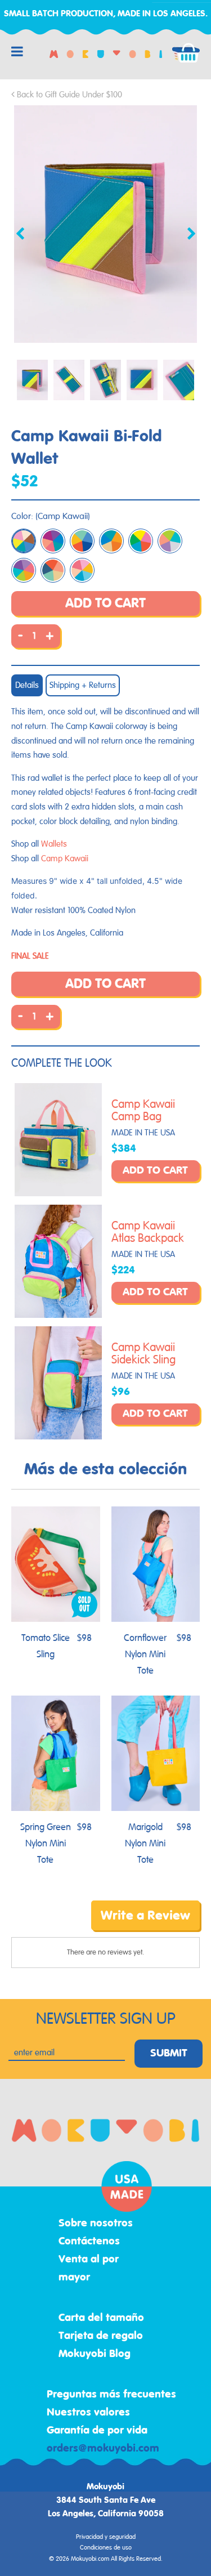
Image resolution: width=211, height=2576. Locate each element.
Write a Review (145, 1916)
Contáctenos (89, 2242)
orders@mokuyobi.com (103, 2449)
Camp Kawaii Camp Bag (143, 1111)
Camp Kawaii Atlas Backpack (148, 1232)
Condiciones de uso (106, 2548)
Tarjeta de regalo (101, 2336)
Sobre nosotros (96, 2224)
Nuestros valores (88, 2413)
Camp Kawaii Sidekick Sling (143, 1354)
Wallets (54, 844)
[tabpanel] (105, 224)
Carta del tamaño (101, 2318)
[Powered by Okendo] (40, 1924)
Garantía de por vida (97, 2431)
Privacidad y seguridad (106, 2537)
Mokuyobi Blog (95, 2354)
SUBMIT (169, 2054)
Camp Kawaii (65, 859)
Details (27, 685)
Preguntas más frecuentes (111, 2395)
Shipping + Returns (83, 685)
